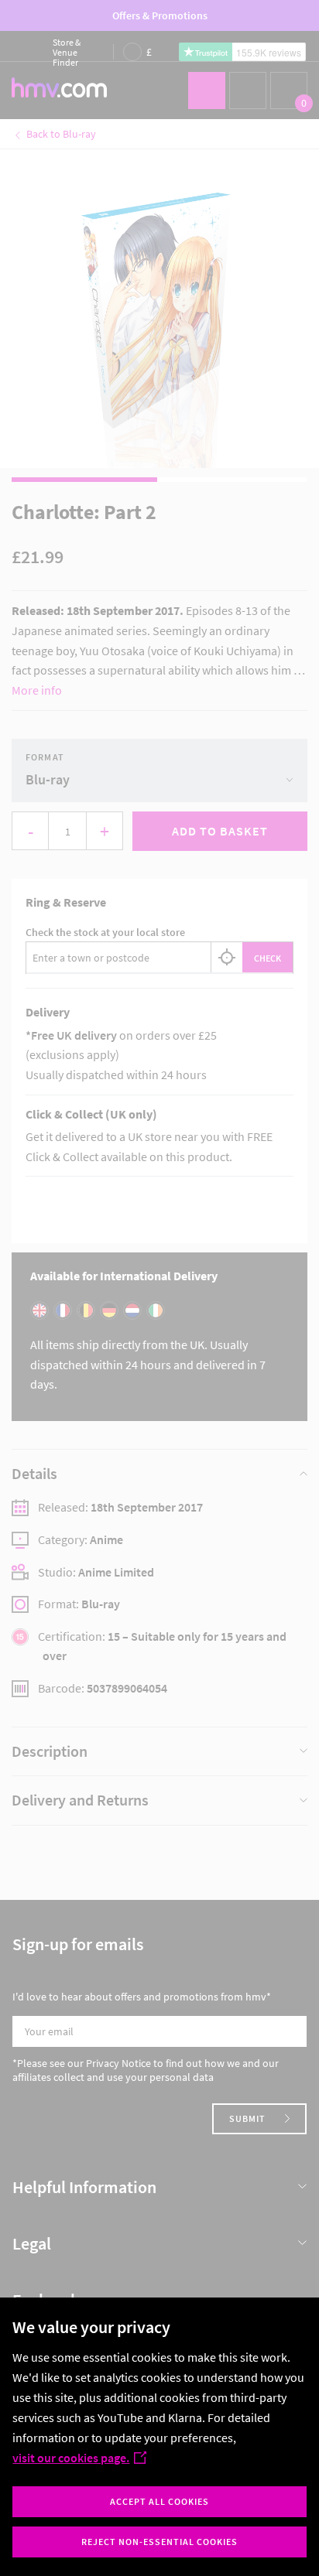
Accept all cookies (159, 2501)
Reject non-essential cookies (159, 2542)
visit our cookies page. (71, 2458)
